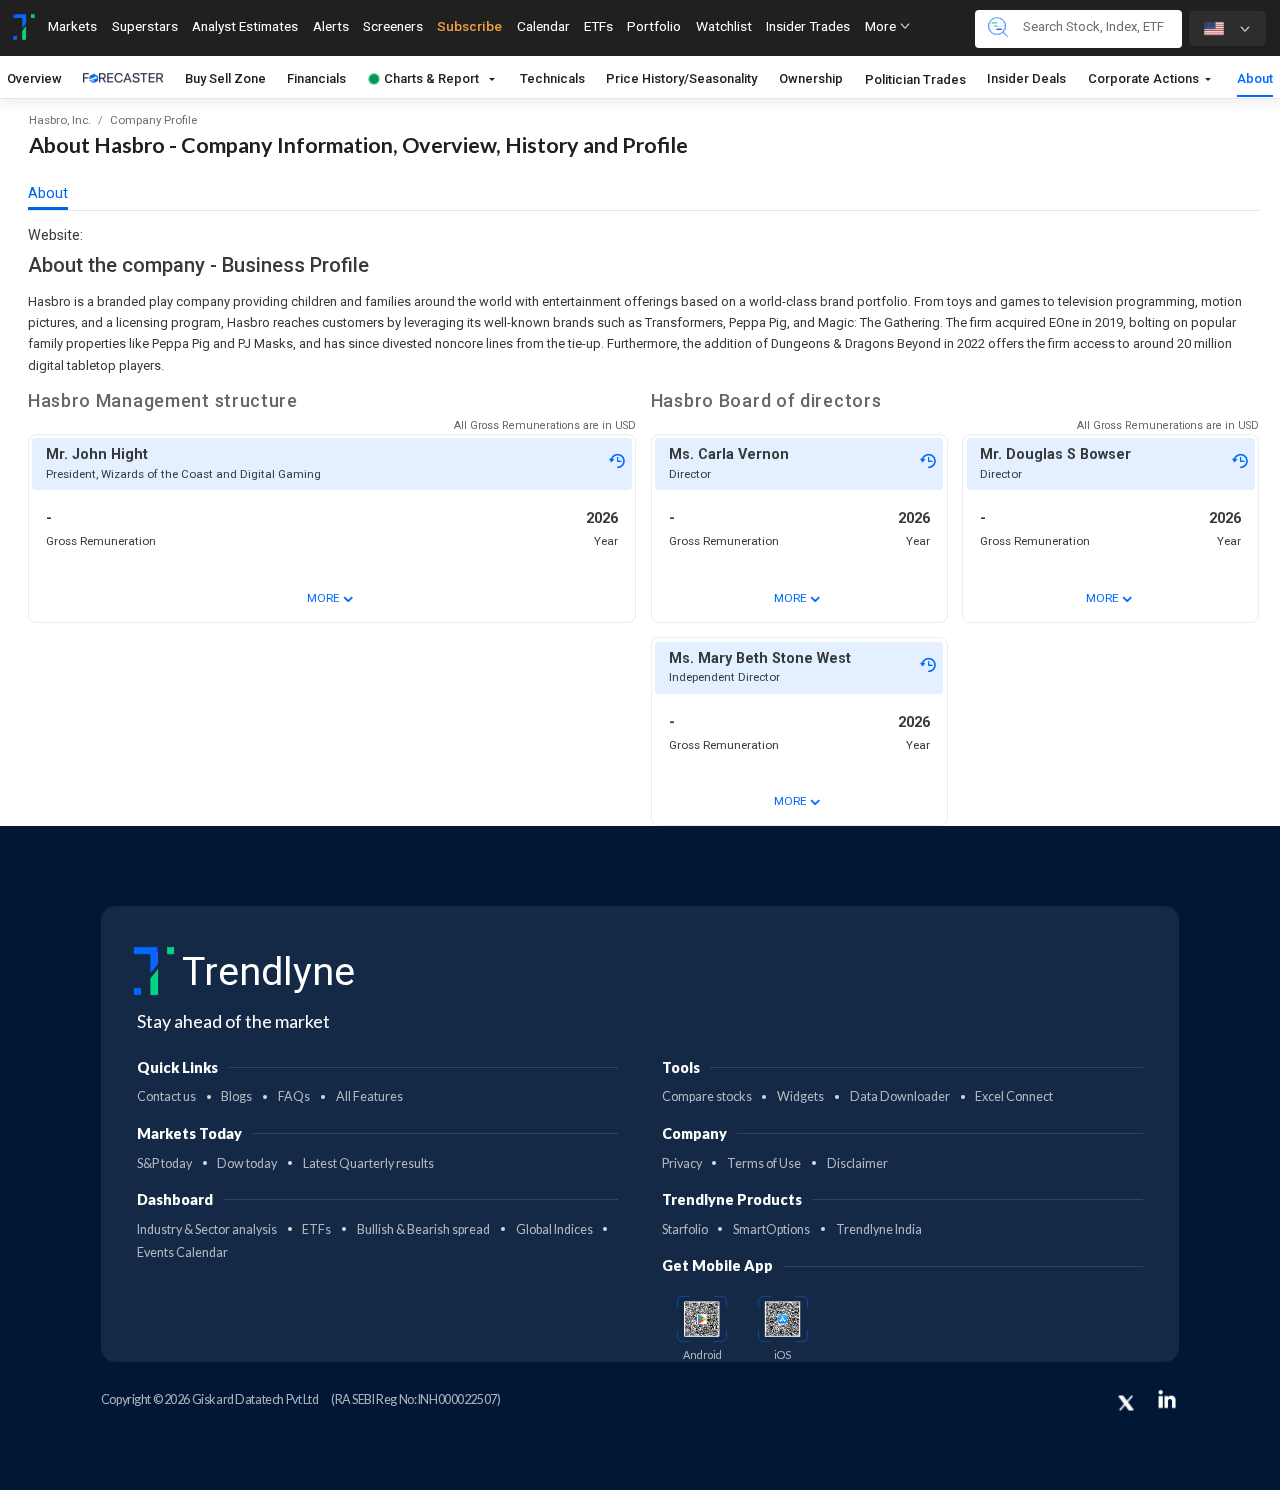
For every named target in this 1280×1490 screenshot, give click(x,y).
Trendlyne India (879, 1229)
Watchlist (724, 26)
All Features (369, 1096)
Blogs (236, 1096)
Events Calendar (182, 1252)
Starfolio (685, 1229)
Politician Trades (915, 79)
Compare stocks (707, 1096)
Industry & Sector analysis (207, 1229)
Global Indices (554, 1229)
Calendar (543, 26)
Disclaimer (857, 1163)
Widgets (800, 1096)
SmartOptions (771, 1229)
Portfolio (654, 26)
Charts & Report (432, 78)
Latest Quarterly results (368, 1163)
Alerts (331, 26)
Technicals (552, 78)
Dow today (247, 1163)
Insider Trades (808, 26)
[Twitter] (1126, 1403)
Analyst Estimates (245, 26)
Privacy (682, 1163)
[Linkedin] (1167, 1399)
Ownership (812, 78)
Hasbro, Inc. (60, 120)
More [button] (882, 26)
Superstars (145, 26)
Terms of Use (764, 1163)
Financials (317, 78)
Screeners (393, 26)
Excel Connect (1014, 1096)
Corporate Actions (1145, 78)
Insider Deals (1027, 78)
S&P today (164, 1163)
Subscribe (469, 26)
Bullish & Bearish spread (423, 1229)
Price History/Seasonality (682, 78)
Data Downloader (900, 1096)
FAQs (294, 1096)
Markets (72, 26)
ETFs (598, 26)
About (1255, 78)
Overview (34, 78)
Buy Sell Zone (225, 78)
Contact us (166, 1096)
